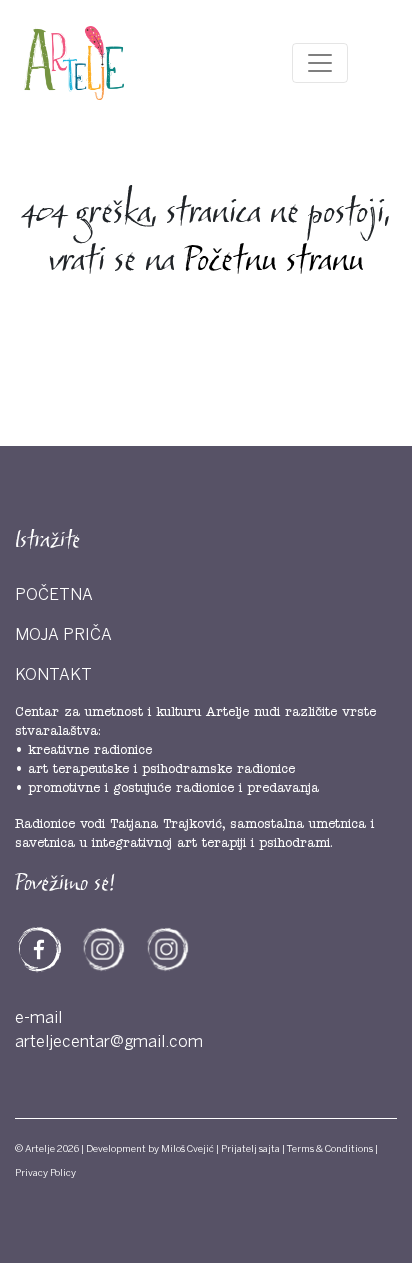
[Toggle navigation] (320, 63)
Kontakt (53, 675)
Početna (54, 595)
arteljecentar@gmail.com (109, 1042)
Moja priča (63, 635)
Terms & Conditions (330, 1149)
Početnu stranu (274, 262)
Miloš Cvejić (187, 1149)
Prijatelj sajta (250, 1149)
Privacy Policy (45, 1173)
